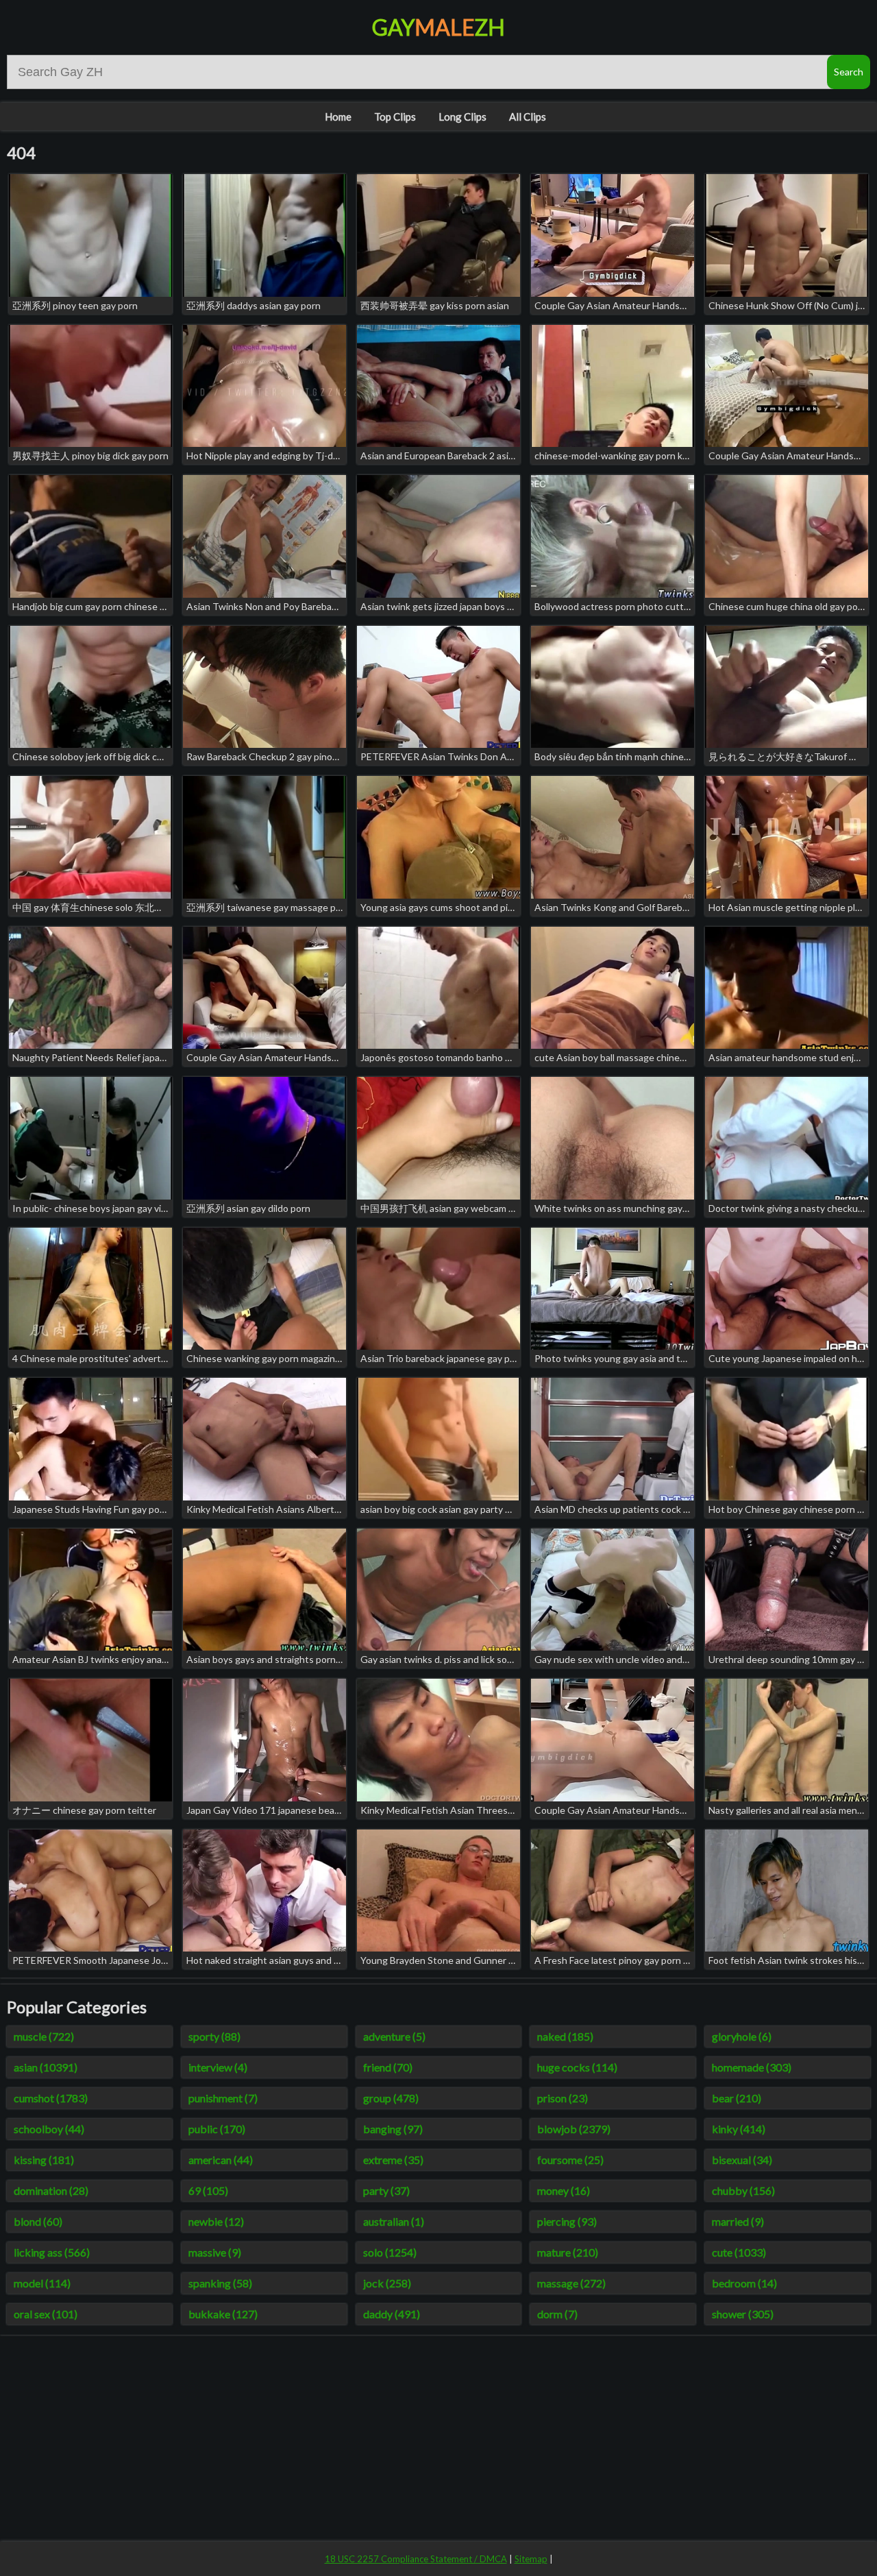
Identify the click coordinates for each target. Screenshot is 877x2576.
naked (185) (565, 2036)
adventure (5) (394, 2036)
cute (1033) (739, 2252)
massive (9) (215, 2252)
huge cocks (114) (577, 2067)
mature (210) (568, 2252)
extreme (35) (393, 2160)
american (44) (221, 2160)
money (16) (564, 2190)
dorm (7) (557, 2314)
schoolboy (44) (49, 2129)
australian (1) (394, 2221)
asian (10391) (46, 2067)
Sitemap (531, 2559)
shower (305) (743, 2314)
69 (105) (208, 2190)
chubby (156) (743, 2190)
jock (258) (387, 2283)
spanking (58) (220, 2283)
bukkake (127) (223, 2314)
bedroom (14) (744, 2283)
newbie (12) (216, 2221)
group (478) (391, 2098)
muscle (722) (44, 2036)
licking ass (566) (52, 2252)
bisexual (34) (742, 2160)
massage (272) (571, 2283)
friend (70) (388, 2067)
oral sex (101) (46, 2314)
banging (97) (393, 2129)
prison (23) (563, 2098)
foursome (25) (570, 2160)
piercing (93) (567, 2221)
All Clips (528, 117)
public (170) (217, 2129)
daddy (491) (392, 2314)
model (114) (42, 2283)
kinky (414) (739, 2129)
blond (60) (38, 2221)
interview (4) (218, 2067)
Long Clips (462, 117)
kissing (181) (44, 2160)
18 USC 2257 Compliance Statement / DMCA (416, 2559)
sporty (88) (214, 2036)
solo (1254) (390, 2252)
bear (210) (737, 2098)
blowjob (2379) (574, 2129)
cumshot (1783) (51, 2098)
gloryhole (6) (742, 2036)
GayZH (438, 27)
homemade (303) (752, 2067)
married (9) (738, 2221)
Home (338, 117)
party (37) (386, 2190)
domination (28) (51, 2190)
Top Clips (395, 117)
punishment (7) (223, 2098)
